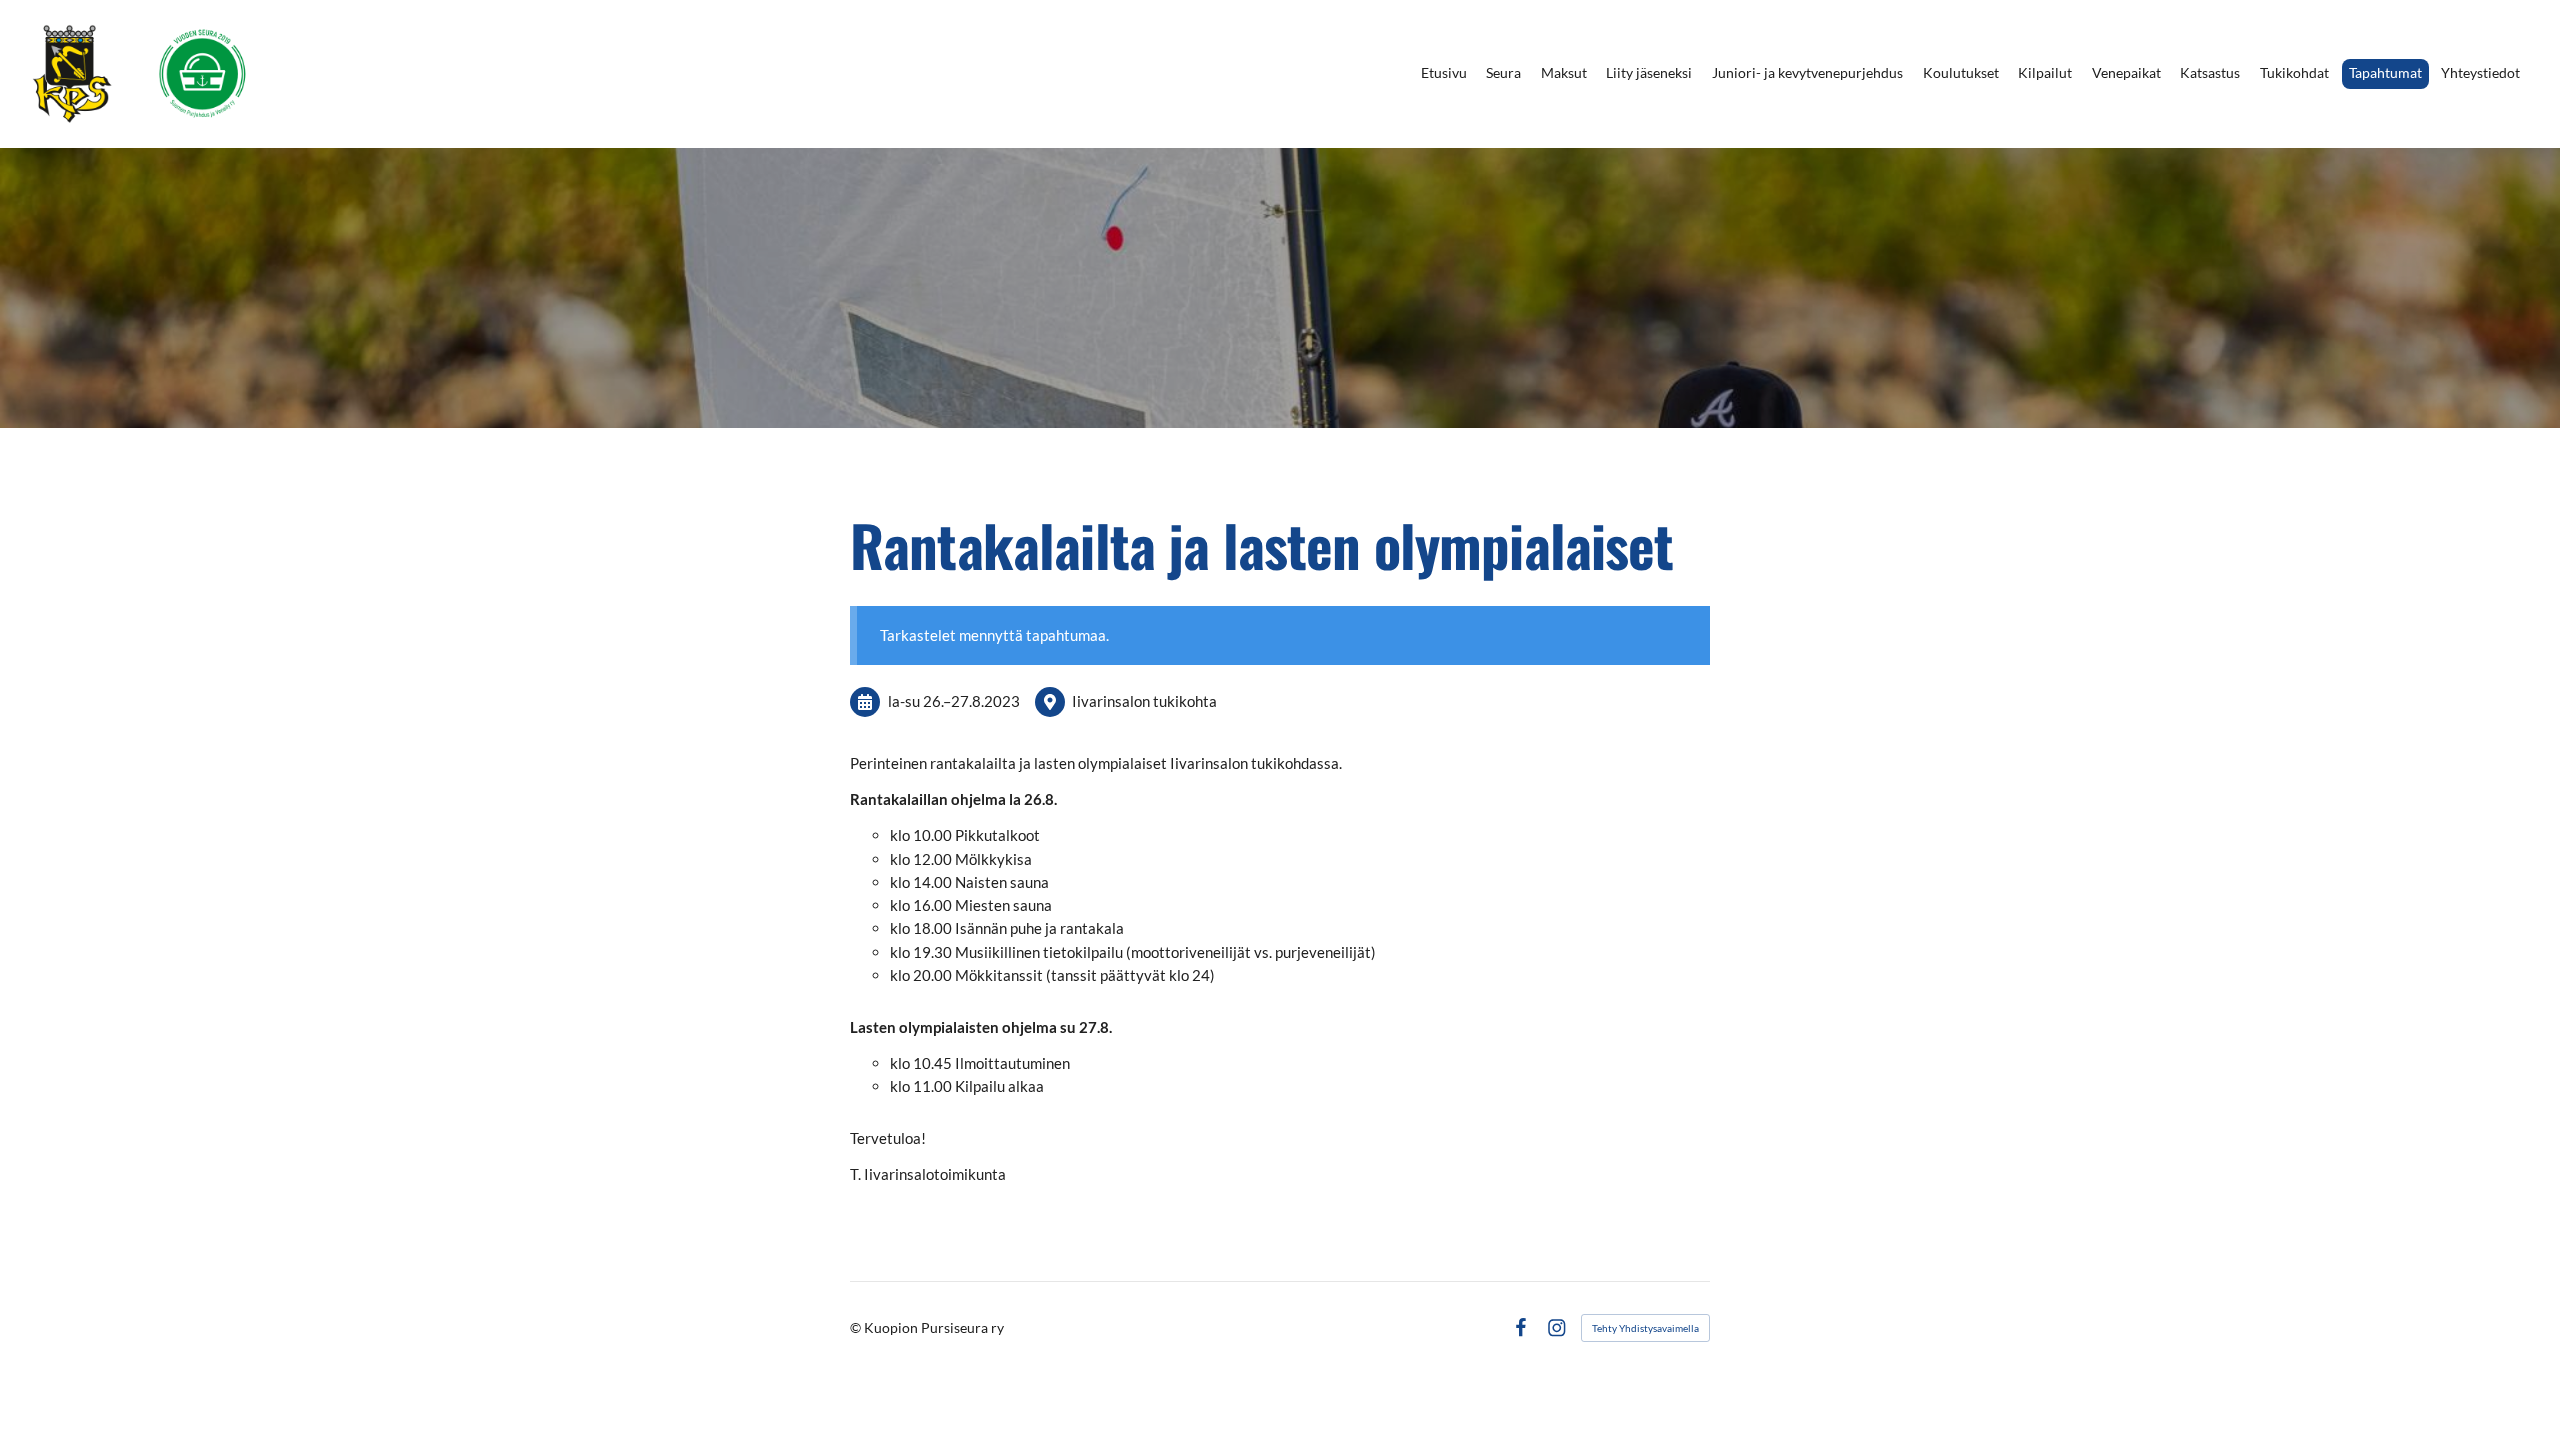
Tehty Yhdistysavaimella (1645, 1328)
